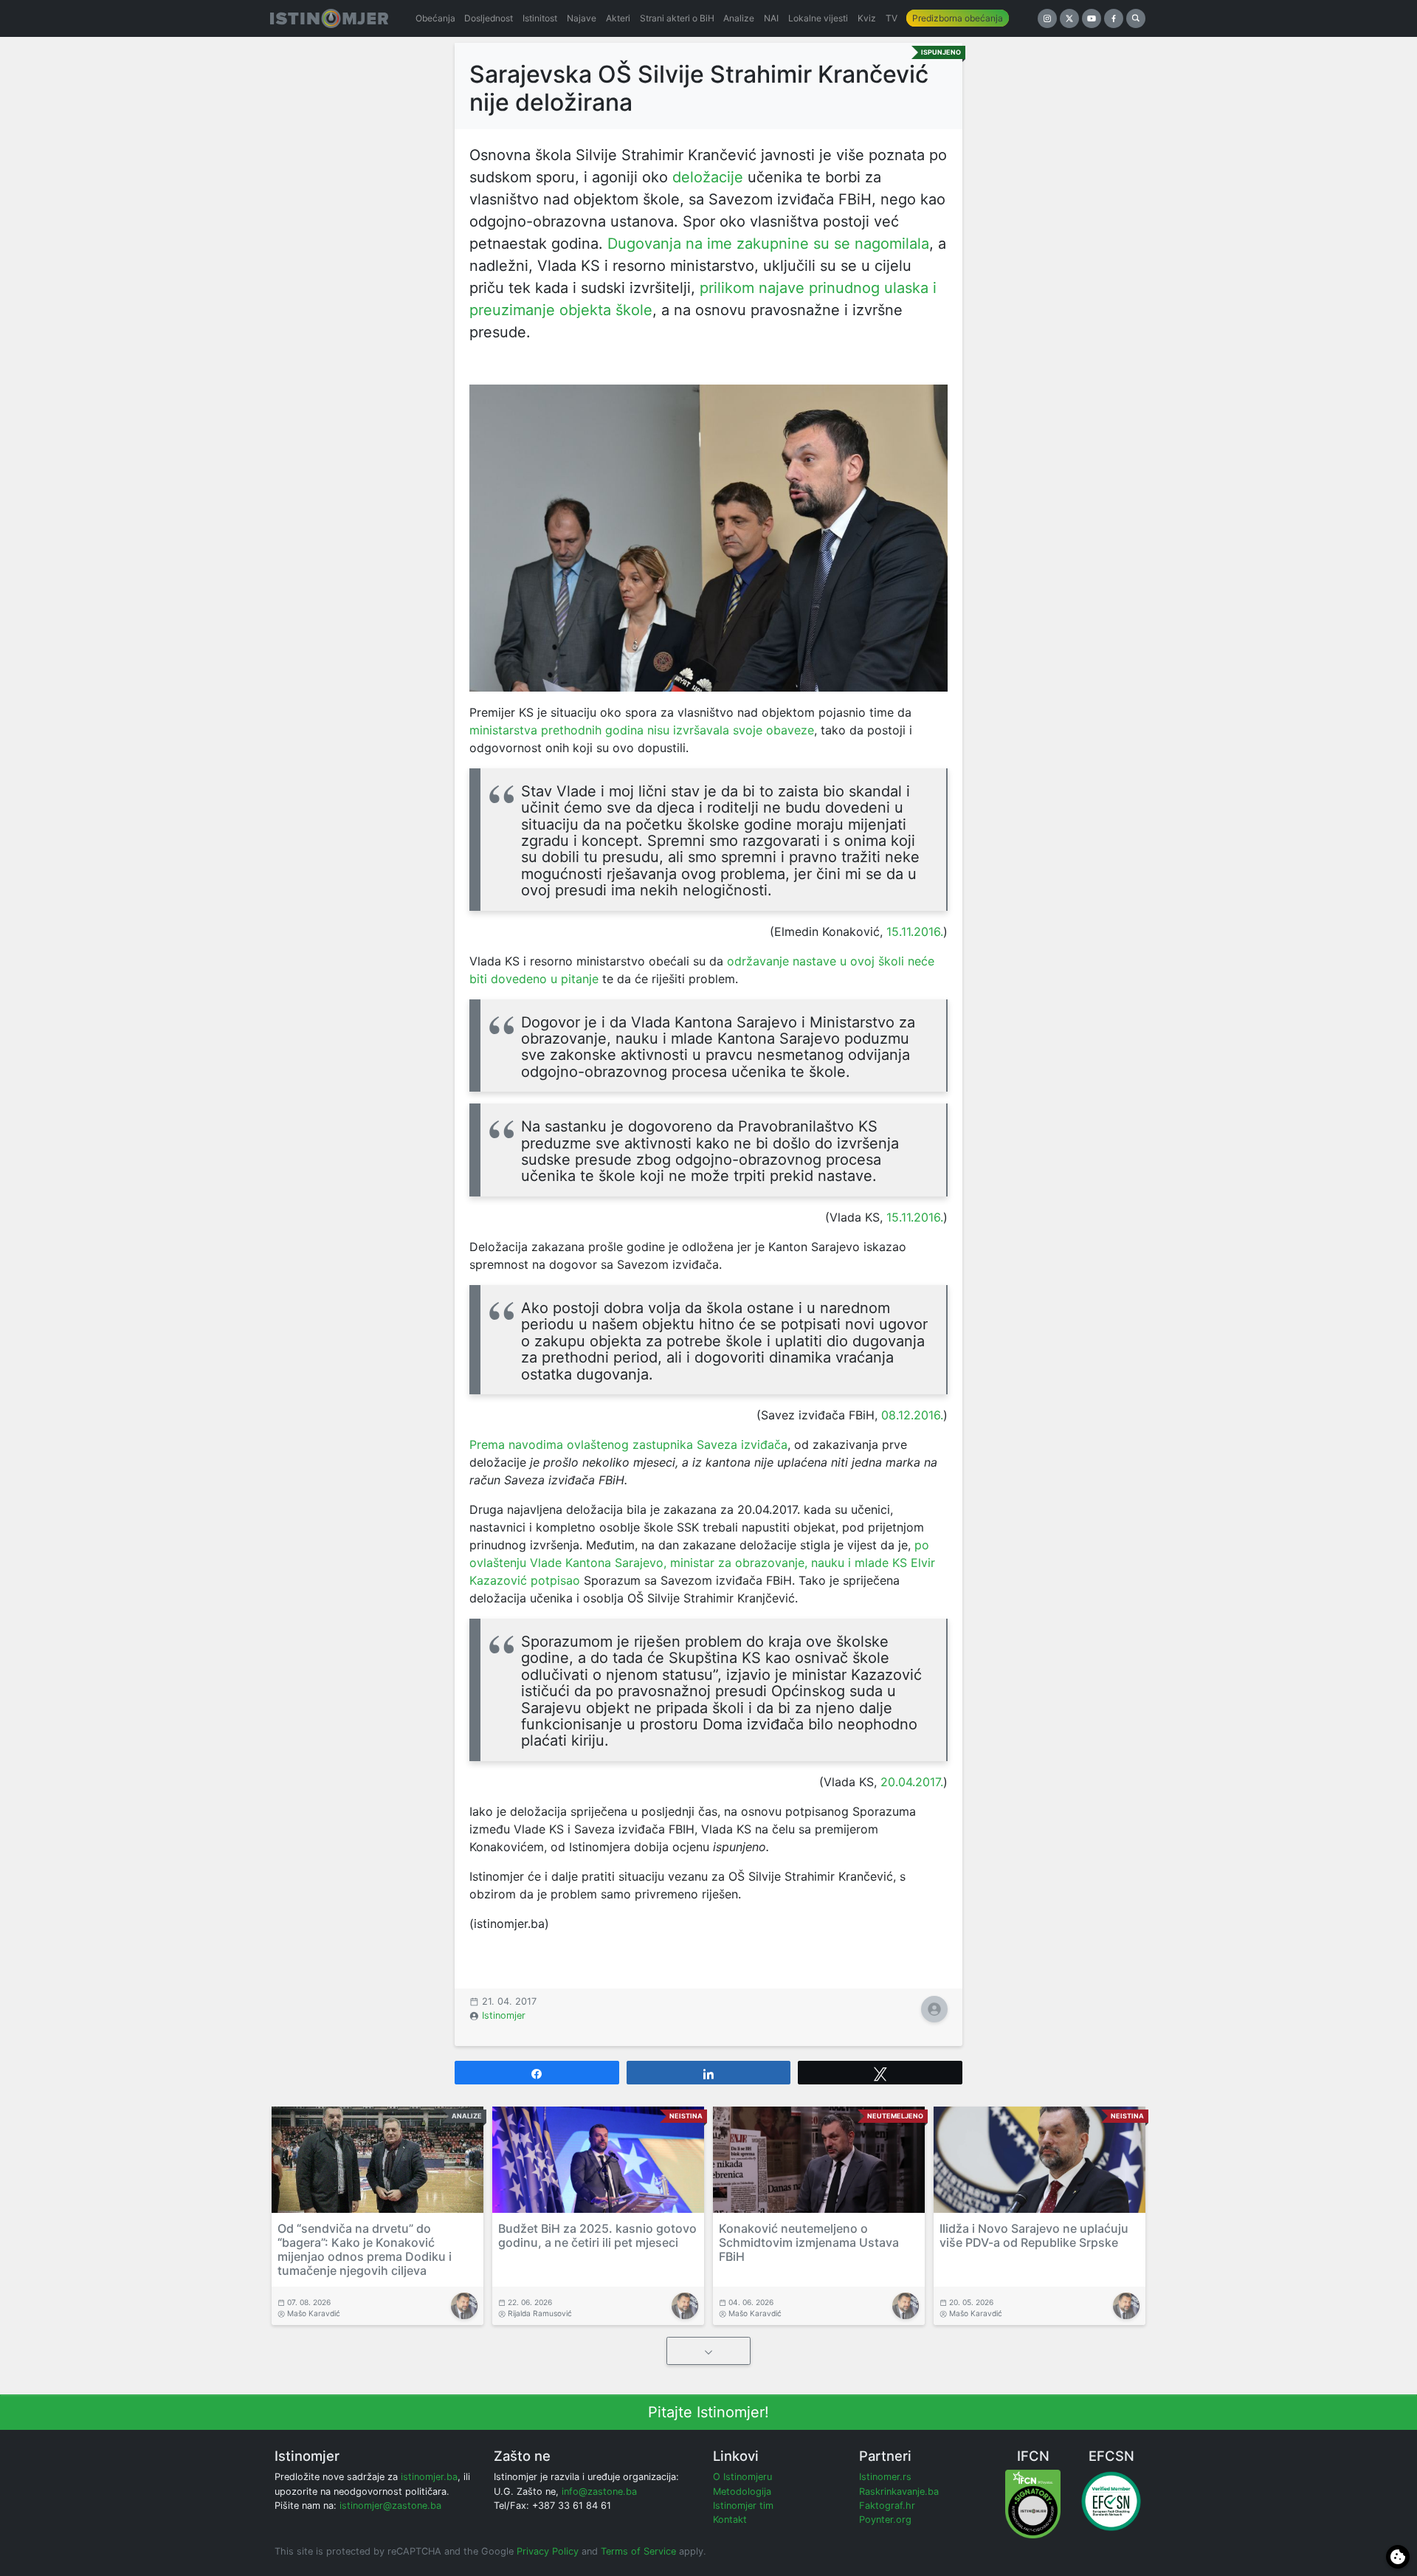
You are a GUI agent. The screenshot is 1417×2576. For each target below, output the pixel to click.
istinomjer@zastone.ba (390, 2506)
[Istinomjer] (329, 18)
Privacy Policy (548, 2551)
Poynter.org (885, 2520)
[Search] (1136, 18)
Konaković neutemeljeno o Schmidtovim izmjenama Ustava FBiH (809, 2242)
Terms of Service (638, 2551)
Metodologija (742, 2491)
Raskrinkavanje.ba (899, 2491)
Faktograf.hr (887, 2506)
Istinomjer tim (743, 2506)
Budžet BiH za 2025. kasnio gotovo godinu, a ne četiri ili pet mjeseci (597, 2235)
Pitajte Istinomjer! (708, 2412)
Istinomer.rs (885, 2477)
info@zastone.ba (599, 2491)
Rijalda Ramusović (540, 2313)
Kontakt (730, 2520)
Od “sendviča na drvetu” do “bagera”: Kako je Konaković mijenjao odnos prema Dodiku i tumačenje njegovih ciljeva (365, 2250)
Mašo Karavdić (314, 2313)
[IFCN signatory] (1033, 2503)
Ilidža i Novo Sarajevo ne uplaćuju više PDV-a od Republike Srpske (1034, 2235)
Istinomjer (504, 2015)
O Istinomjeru (742, 2477)
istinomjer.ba (429, 2477)
